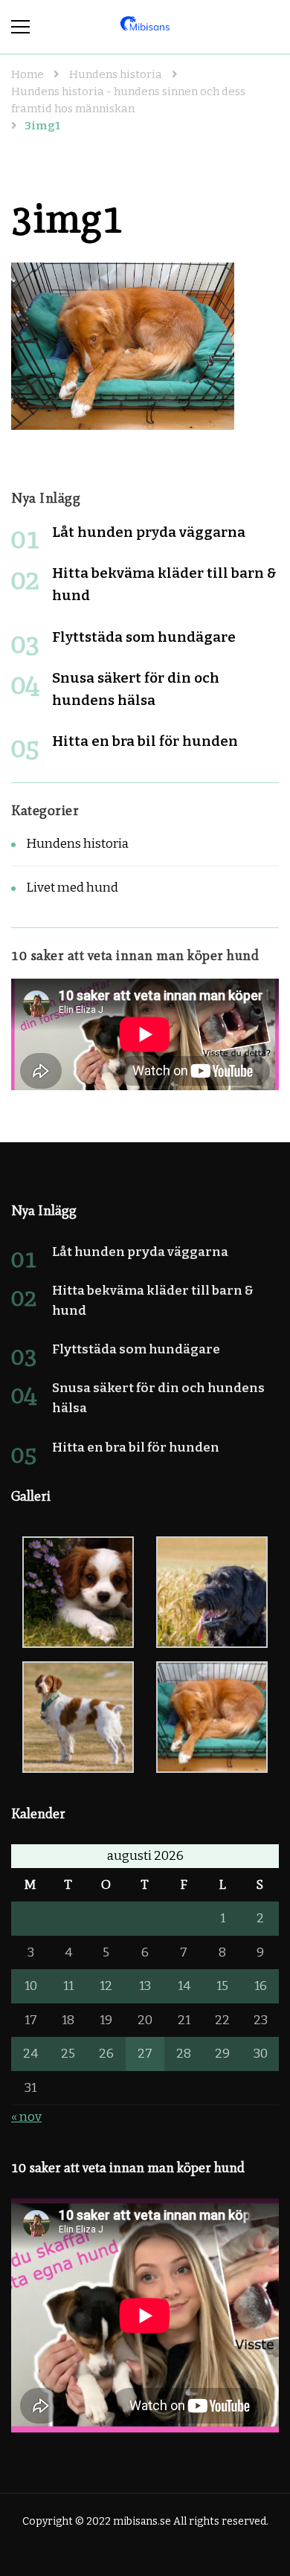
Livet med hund (72, 888)
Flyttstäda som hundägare (144, 637)
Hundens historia (116, 74)
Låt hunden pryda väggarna (149, 532)
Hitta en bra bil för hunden (145, 741)
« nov (26, 2117)
